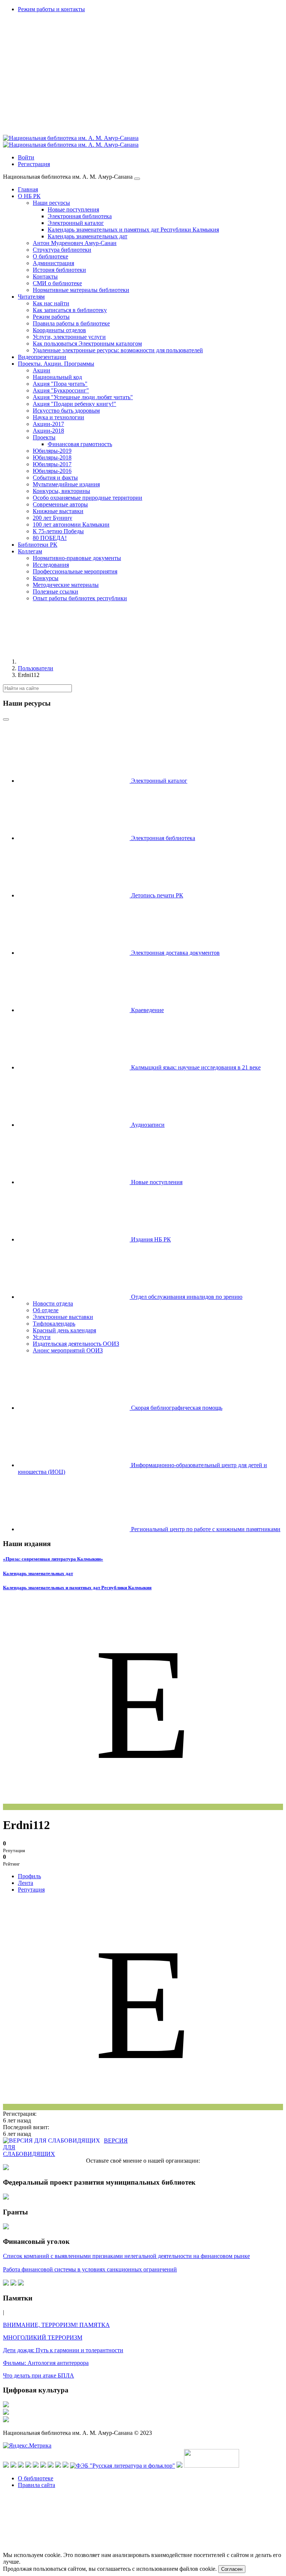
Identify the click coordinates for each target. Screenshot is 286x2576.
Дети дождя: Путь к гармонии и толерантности (63, 2350)
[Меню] (137, 179)
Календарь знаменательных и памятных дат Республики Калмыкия (77, 1588)
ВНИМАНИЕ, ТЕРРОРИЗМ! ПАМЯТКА (56, 2325)
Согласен (232, 2569)
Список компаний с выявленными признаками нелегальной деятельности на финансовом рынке (126, 2256)
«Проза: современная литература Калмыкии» (53, 1559)
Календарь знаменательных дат (38, 1573)
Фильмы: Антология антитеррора (46, 2363)
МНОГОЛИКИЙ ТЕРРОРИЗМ (43, 2338)
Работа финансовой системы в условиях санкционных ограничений (90, 2269)
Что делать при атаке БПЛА (39, 2375)
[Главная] (74, 662)
